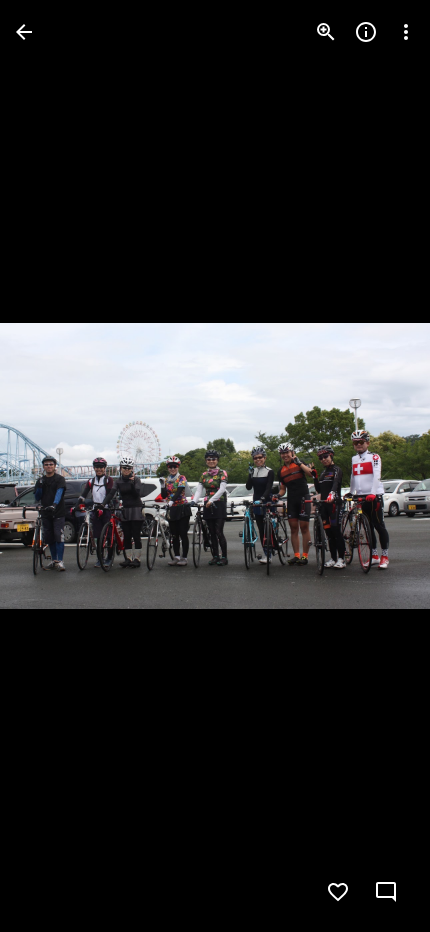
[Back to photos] (24, 32)
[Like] (338, 892)
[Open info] (366, 32)
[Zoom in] (326, 32)
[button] (56, 466)
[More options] (406, 32)
